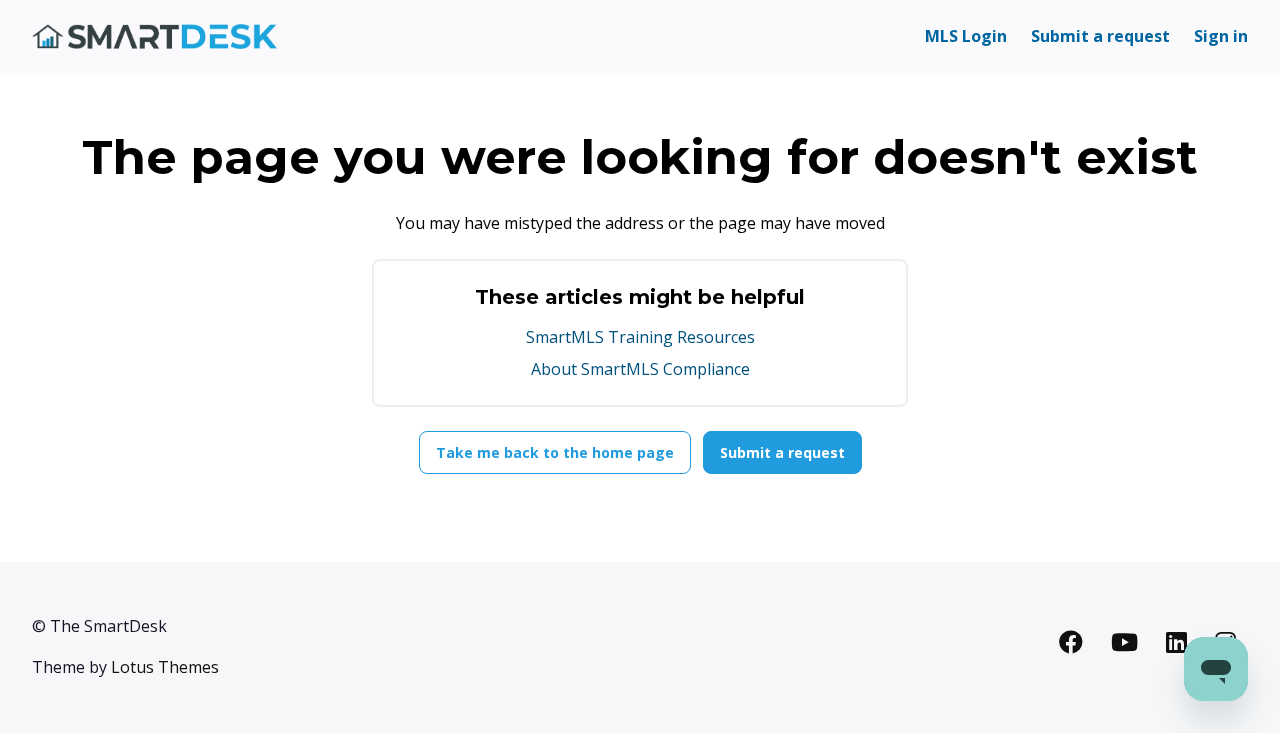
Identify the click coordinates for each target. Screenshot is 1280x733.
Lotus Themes (165, 667)
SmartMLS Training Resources (640, 337)
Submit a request (1100, 36)
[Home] (154, 36)
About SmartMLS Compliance (640, 369)
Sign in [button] (1221, 36)
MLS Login (966, 36)
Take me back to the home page (555, 452)
